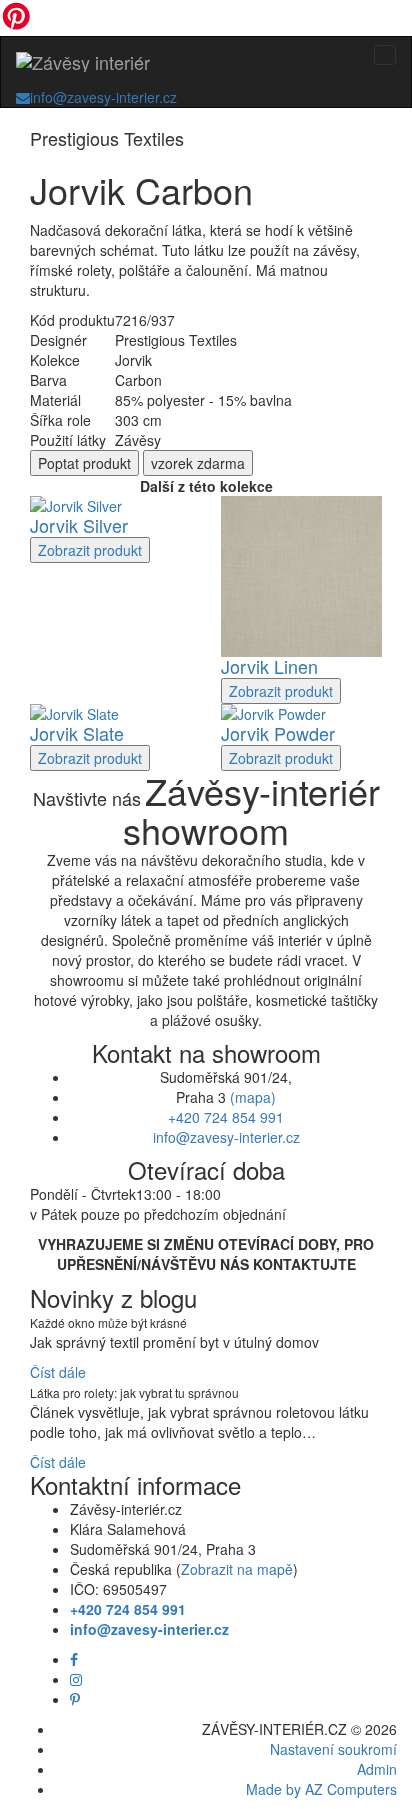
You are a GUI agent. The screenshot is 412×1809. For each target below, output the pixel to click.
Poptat (84, 463)
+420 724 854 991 (226, 1117)
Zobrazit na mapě (237, 1569)
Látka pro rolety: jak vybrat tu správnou (134, 1392)
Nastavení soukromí (333, 1749)
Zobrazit (90, 550)
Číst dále (58, 1372)
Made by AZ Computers (321, 1789)
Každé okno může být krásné (108, 1322)
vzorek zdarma (198, 463)
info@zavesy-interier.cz (103, 97)
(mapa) (253, 1097)
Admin (377, 1769)
